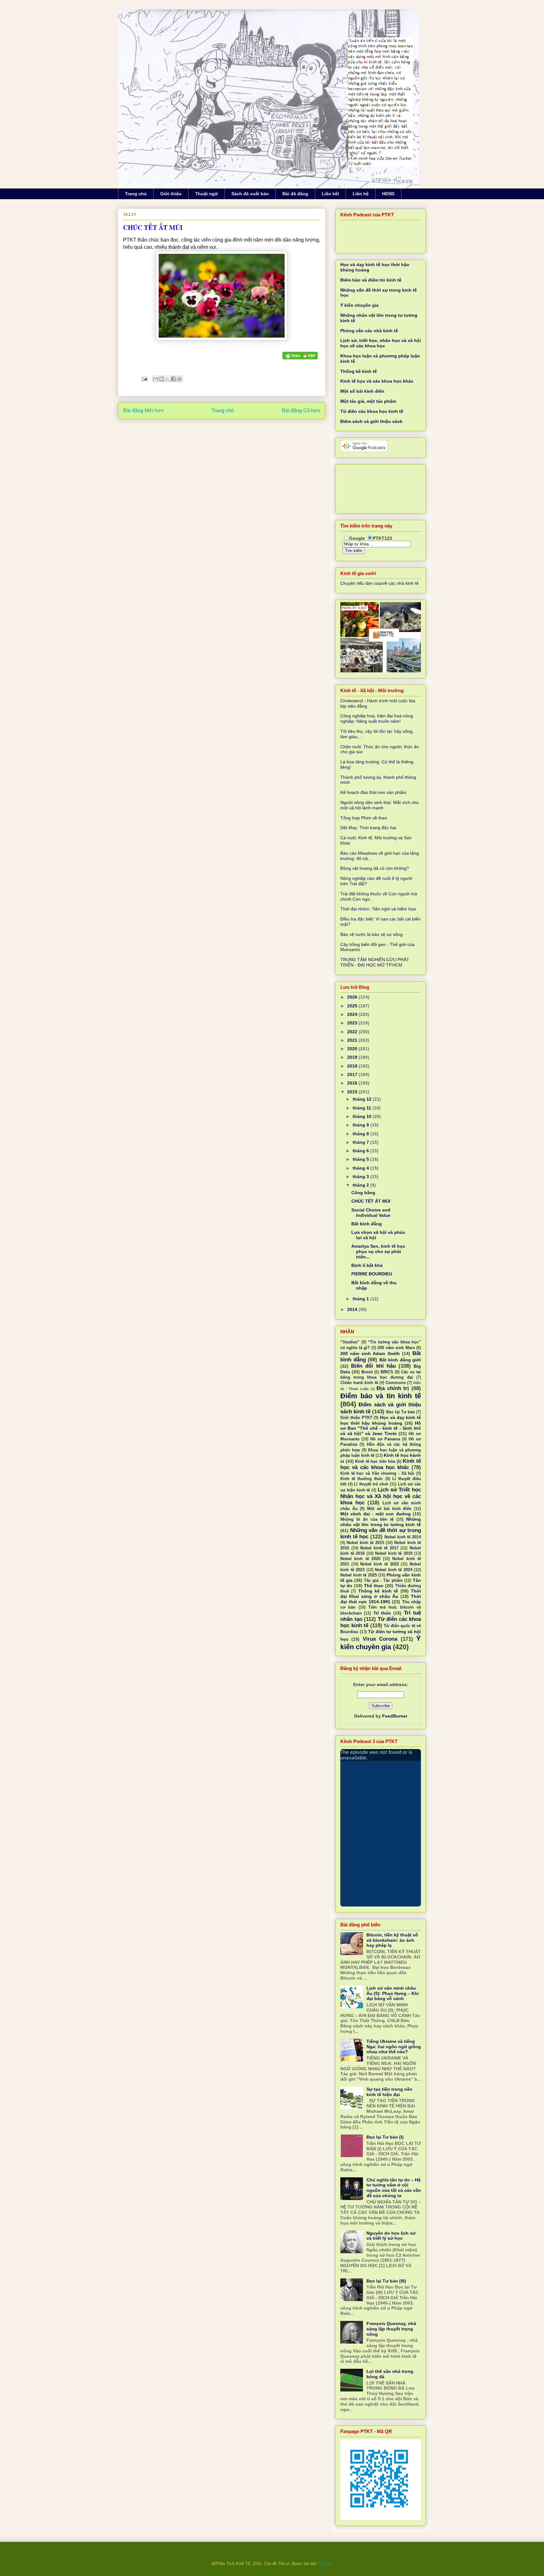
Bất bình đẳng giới (400, 1360)
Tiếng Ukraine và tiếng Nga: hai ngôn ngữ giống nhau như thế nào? (394, 2047)
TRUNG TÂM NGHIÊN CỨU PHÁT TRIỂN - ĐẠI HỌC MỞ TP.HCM (375, 962)
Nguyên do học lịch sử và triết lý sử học (391, 2236)
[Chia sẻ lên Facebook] (173, 379)
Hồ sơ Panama (385, 1439)
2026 (353, 997)
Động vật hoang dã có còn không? (375, 868)
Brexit (367, 1372)
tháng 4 (361, 1168)
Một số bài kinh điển (362, 391)
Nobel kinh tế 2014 (403, 1537)
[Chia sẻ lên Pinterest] (179, 379)
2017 (353, 1074)
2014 (353, 1309)
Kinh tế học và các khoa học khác (377, 381)
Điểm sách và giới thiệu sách (371, 421)
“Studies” (350, 1342)
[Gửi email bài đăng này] (156, 379)
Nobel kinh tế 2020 (360, 1559)
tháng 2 (361, 1185)
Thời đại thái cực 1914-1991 (381, 1599)
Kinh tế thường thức (362, 1479)
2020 (353, 1049)
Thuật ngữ (207, 194)
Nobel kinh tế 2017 (379, 1548)
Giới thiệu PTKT (356, 1418)
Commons (396, 1383)
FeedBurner (395, 1716)
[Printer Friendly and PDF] (300, 356)
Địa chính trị (393, 1388)
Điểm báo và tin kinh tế (381, 1396)
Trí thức (382, 1613)
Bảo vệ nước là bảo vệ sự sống (371, 934)
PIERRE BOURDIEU (372, 1274)
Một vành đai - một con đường (376, 1514)
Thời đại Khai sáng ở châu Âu (381, 1594)
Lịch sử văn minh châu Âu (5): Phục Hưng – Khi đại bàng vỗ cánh (393, 1993)
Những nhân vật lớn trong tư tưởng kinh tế (381, 1522)
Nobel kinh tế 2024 (394, 1570)
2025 (353, 1006)
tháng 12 (363, 1099)
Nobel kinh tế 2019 (394, 1553)
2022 (353, 1032)
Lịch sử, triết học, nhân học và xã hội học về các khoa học (381, 343)
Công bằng (363, 1193)
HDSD (388, 194)
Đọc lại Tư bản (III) (386, 2281)
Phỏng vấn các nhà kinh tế (369, 331)
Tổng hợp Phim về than (364, 818)
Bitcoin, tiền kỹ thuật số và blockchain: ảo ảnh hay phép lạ (392, 1940)
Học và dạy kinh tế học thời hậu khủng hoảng (381, 1420)
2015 (353, 1092)
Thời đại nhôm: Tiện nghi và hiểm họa (378, 909)
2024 (353, 1014)
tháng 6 (361, 1151)
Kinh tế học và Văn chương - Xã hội (377, 1473)
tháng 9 (361, 1125)
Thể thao (374, 1586)
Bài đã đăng (295, 194)
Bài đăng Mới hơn (143, 410)
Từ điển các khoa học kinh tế (372, 411)
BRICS (387, 1372)
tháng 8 (361, 1134)
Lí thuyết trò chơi (371, 1484)
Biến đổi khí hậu (373, 1366)
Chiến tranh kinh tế (359, 1383)
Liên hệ (361, 194)
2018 (353, 1066)
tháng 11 (363, 1108)
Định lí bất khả (367, 1265)
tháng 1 (361, 1299)
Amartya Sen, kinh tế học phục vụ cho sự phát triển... (378, 1251)
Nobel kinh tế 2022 (379, 1564)
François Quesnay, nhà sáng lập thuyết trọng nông (391, 2329)
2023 (353, 1023)
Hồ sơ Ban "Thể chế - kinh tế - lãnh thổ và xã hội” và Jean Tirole (381, 1428)
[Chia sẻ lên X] (167, 379)
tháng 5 (361, 1159)
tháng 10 (363, 1116)
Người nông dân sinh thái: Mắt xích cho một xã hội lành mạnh (380, 805)
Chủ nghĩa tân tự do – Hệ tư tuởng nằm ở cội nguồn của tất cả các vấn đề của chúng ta (394, 2188)
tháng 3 (361, 1177)
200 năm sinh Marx (396, 1348)
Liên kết (330, 194)
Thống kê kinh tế (359, 371)
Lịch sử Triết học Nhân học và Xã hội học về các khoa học (381, 1496)
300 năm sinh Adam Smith (370, 1354)
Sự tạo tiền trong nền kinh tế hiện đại (389, 2092)
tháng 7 (361, 1142)
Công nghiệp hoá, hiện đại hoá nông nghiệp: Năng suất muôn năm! (377, 718)
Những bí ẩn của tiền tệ (367, 1519)
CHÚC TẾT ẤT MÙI (371, 1201)
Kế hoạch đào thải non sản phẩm (373, 792)
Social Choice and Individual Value (371, 1213)
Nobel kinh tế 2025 (359, 1575)
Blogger (325, 2564)
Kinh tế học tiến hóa (375, 1462)
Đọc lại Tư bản (401, 1412)
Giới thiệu (171, 194)
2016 (353, 1083)
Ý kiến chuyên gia (360, 305)
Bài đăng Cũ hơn (301, 410)
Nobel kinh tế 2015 (365, 1543)
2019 (353, 1057)
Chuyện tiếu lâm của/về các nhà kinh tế (380, 583)
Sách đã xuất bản (250, 194)
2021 (353, 1040)
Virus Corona (380, 1639)
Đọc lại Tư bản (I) (385, 2137)
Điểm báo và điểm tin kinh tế (371, 280)
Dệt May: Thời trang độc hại (368, 828)
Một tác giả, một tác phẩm (368, 401)
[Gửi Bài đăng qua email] (144, 379)
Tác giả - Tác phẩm (383, 1581)
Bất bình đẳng (367, 1224)
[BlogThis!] (161, 379)
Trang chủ (136, 194)
